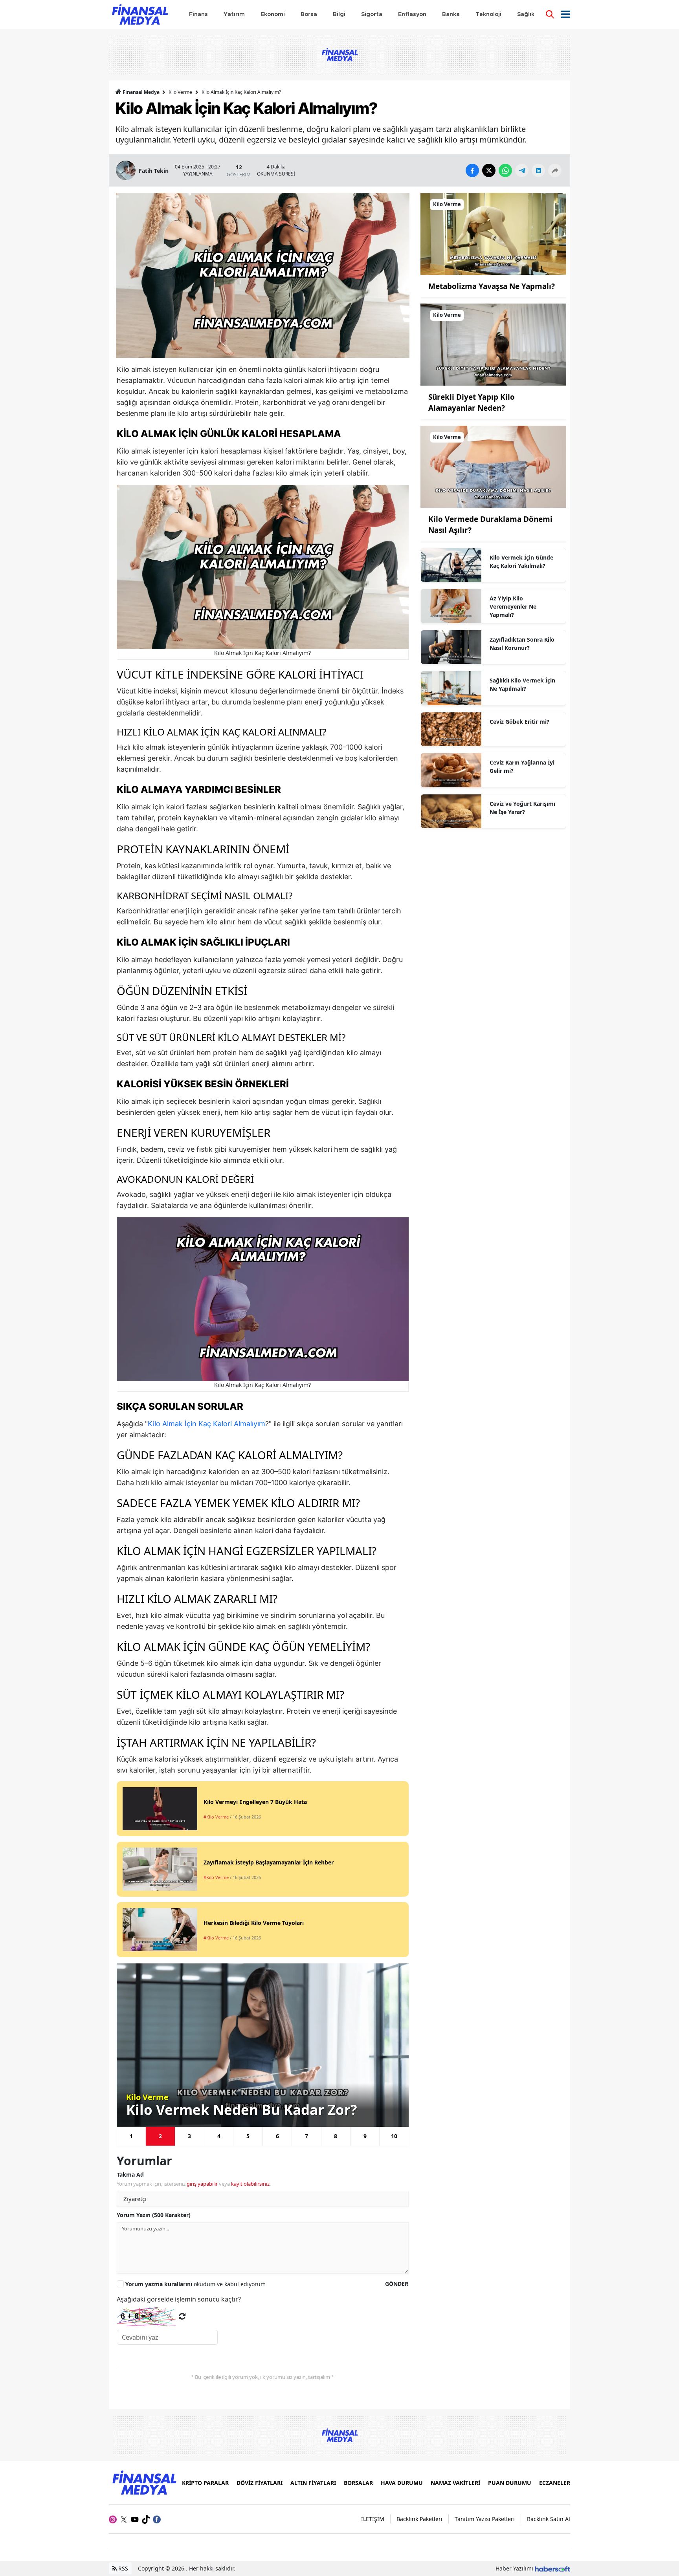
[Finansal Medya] (144, 2482)
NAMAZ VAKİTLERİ (455, 2483)
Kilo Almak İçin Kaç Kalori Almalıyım (206, 1424)
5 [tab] (248, 2136)
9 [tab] (365, 2136)
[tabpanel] (263, 2045)
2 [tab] (160, 2136)
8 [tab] (336, 2136)
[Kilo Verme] (493, 233)
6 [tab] (277, 2136)
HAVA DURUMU (402, 2483)
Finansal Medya (141, 92)
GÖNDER (397, 2284)
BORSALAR (358, 2483)
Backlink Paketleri (419, 2519)
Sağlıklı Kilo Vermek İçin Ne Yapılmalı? (522, 684)
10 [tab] (394, 2136)
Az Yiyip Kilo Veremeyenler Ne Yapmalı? (513, 606)
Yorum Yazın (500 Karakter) (154, 2215)
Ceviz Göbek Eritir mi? (519, 722)
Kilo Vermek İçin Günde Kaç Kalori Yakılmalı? (521, 562)
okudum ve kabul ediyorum (195, 2284)
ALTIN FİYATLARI (313, 2483)
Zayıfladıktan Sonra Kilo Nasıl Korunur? (522, 644)
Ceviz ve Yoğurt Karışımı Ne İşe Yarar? (522, 808)
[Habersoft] (552, 2568)
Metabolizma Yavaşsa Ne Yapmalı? (492, 286)
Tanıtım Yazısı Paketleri (485, 2519)
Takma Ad (130, 2174)
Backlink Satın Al (549, 2519)
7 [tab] (306, 2136)
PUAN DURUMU (510, 2483)
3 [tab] (189, 2136)
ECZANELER (555, 2483)
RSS (122, 2568)
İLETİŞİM (373, 2519)
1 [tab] (131, 2136)
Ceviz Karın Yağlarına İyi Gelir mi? (522, 767)
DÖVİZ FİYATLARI (260, 2483)
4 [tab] (219, 2136)
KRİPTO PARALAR (205, 2483)
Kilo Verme (180, 92)
